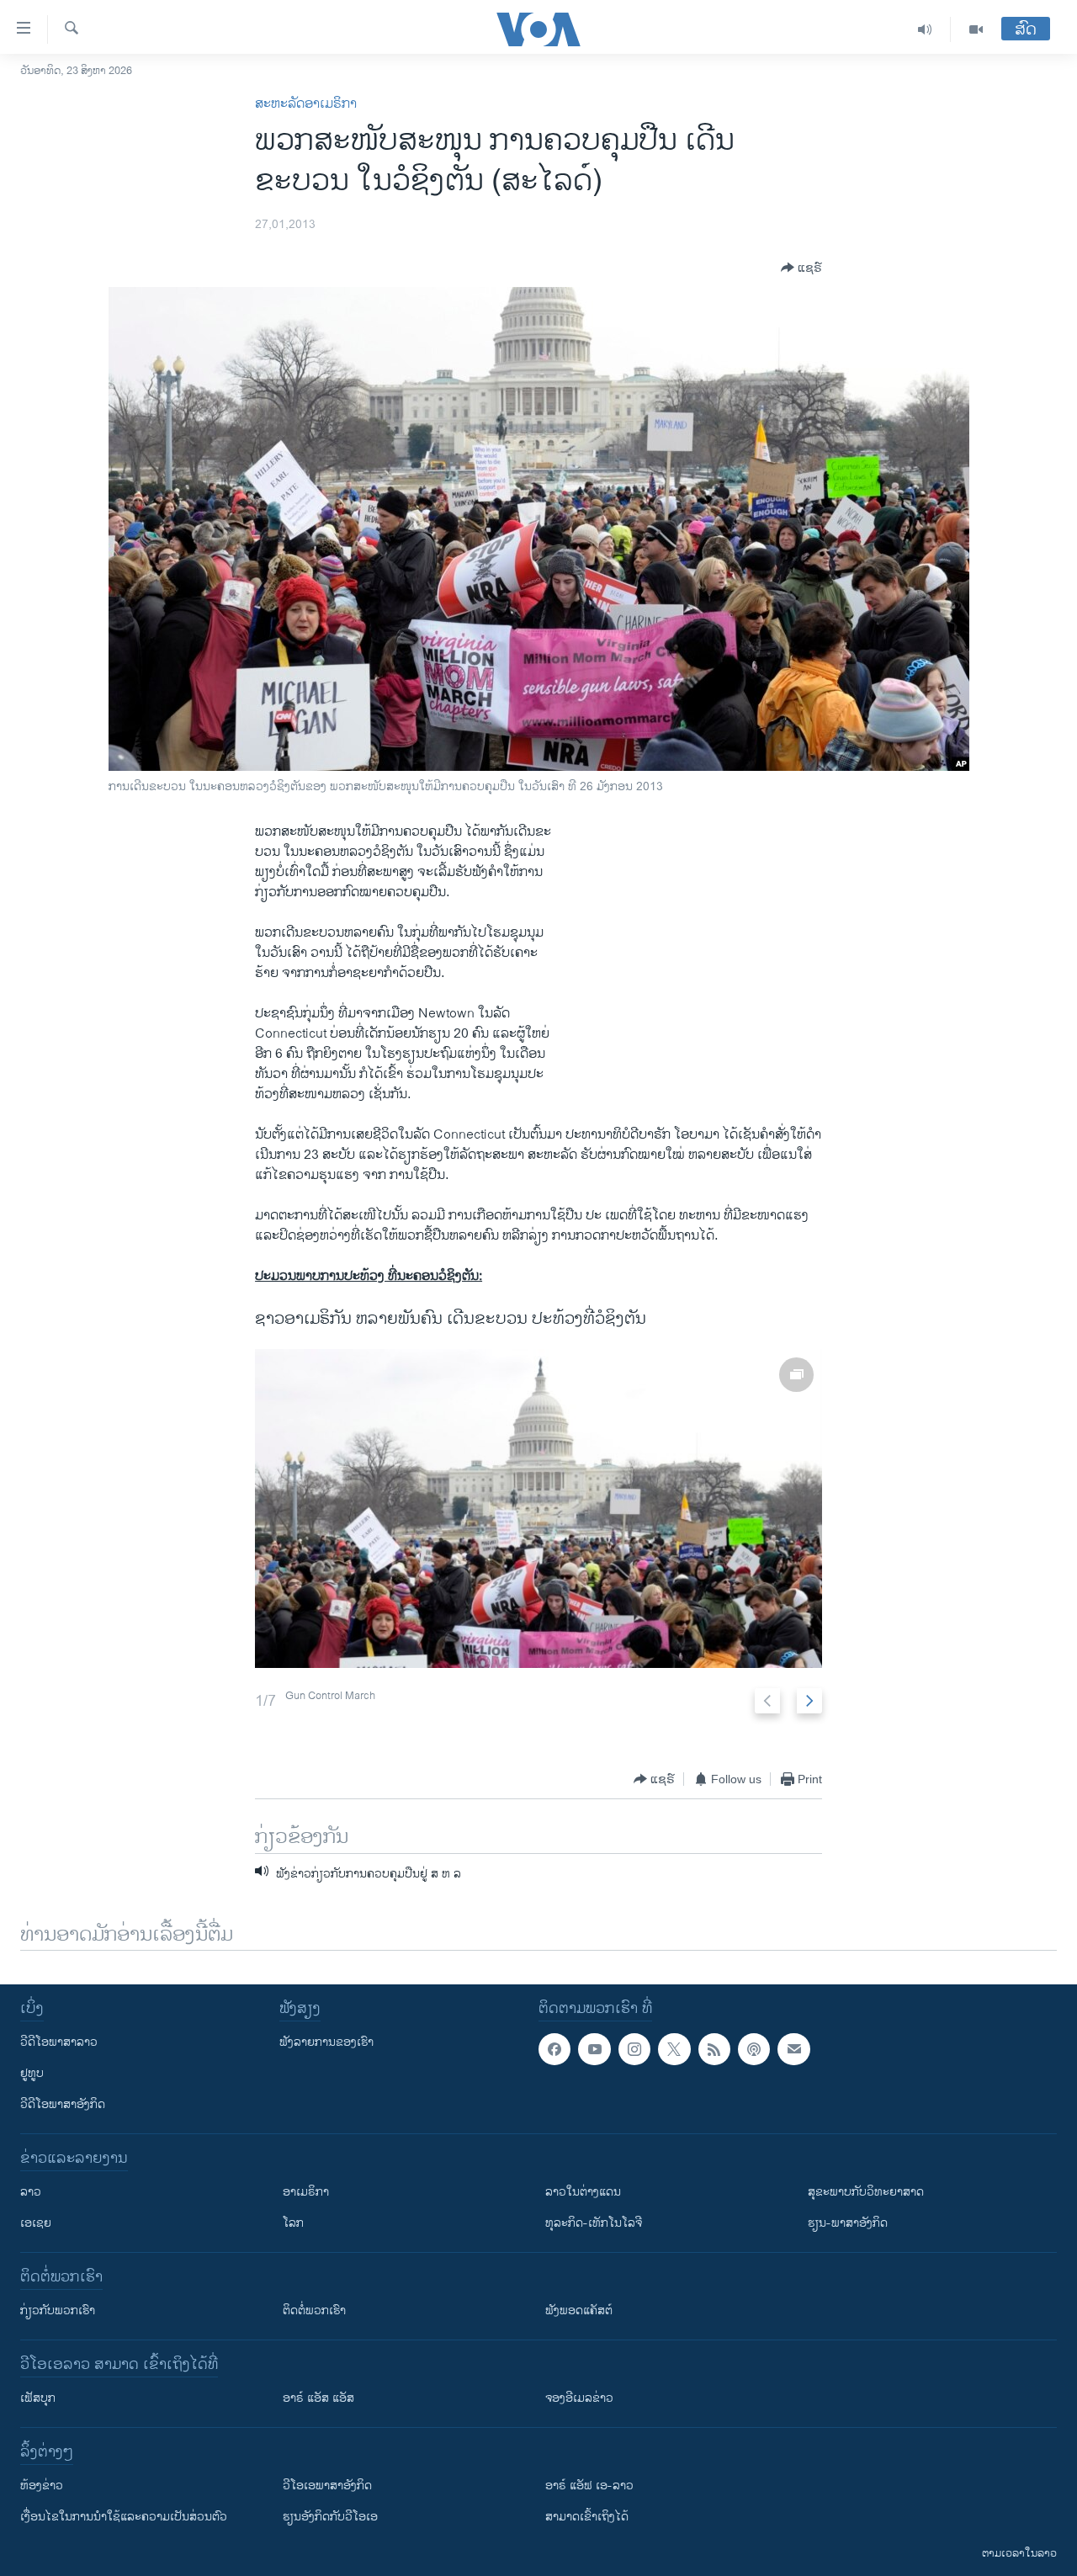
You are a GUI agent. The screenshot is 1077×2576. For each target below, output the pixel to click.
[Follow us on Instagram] (634, 2049)
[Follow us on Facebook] (554, 2049)
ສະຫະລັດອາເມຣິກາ (306, 104)
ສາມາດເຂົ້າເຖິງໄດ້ (587, 2517)
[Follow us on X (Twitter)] (674, 2049)
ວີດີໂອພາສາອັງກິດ (63, 2104)
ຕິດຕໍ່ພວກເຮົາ (314, 2310)
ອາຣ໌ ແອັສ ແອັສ (318, 2398)
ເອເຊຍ (36, 2223)
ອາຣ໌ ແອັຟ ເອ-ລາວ (589, 2486)
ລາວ (31, 2192)
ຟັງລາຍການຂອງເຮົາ (326, 2042)
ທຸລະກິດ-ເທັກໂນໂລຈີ (594, 2223)
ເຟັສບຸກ (38, 2398)
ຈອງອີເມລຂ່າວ (579, 2398)
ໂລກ (293, 2223)
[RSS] (714, 2049)
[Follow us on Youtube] (594, 2049)
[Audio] (925, 29)
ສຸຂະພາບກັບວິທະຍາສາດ (866, 2192)
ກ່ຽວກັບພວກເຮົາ (58, 2310)
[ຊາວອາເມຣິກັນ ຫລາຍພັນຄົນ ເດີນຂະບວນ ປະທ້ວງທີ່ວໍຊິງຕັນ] (538, 1508)
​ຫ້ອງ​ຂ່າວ (42, 2486)
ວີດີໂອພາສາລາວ (59, 2042)
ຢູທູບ (32, 2073)
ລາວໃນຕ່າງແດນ (583, 2192)
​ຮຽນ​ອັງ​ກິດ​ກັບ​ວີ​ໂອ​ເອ (330, 2517)
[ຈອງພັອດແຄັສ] (793, 2049)
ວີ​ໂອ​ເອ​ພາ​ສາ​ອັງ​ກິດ (327, 2486)
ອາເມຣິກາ (306, 2192)
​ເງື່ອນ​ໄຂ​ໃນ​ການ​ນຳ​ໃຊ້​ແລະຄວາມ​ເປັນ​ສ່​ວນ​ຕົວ (124, 2517)
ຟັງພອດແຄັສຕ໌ (579, 2310)
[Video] (976, 29)
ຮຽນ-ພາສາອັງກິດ (848, 2223)
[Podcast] (754, 2049)
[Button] (801, 268)
